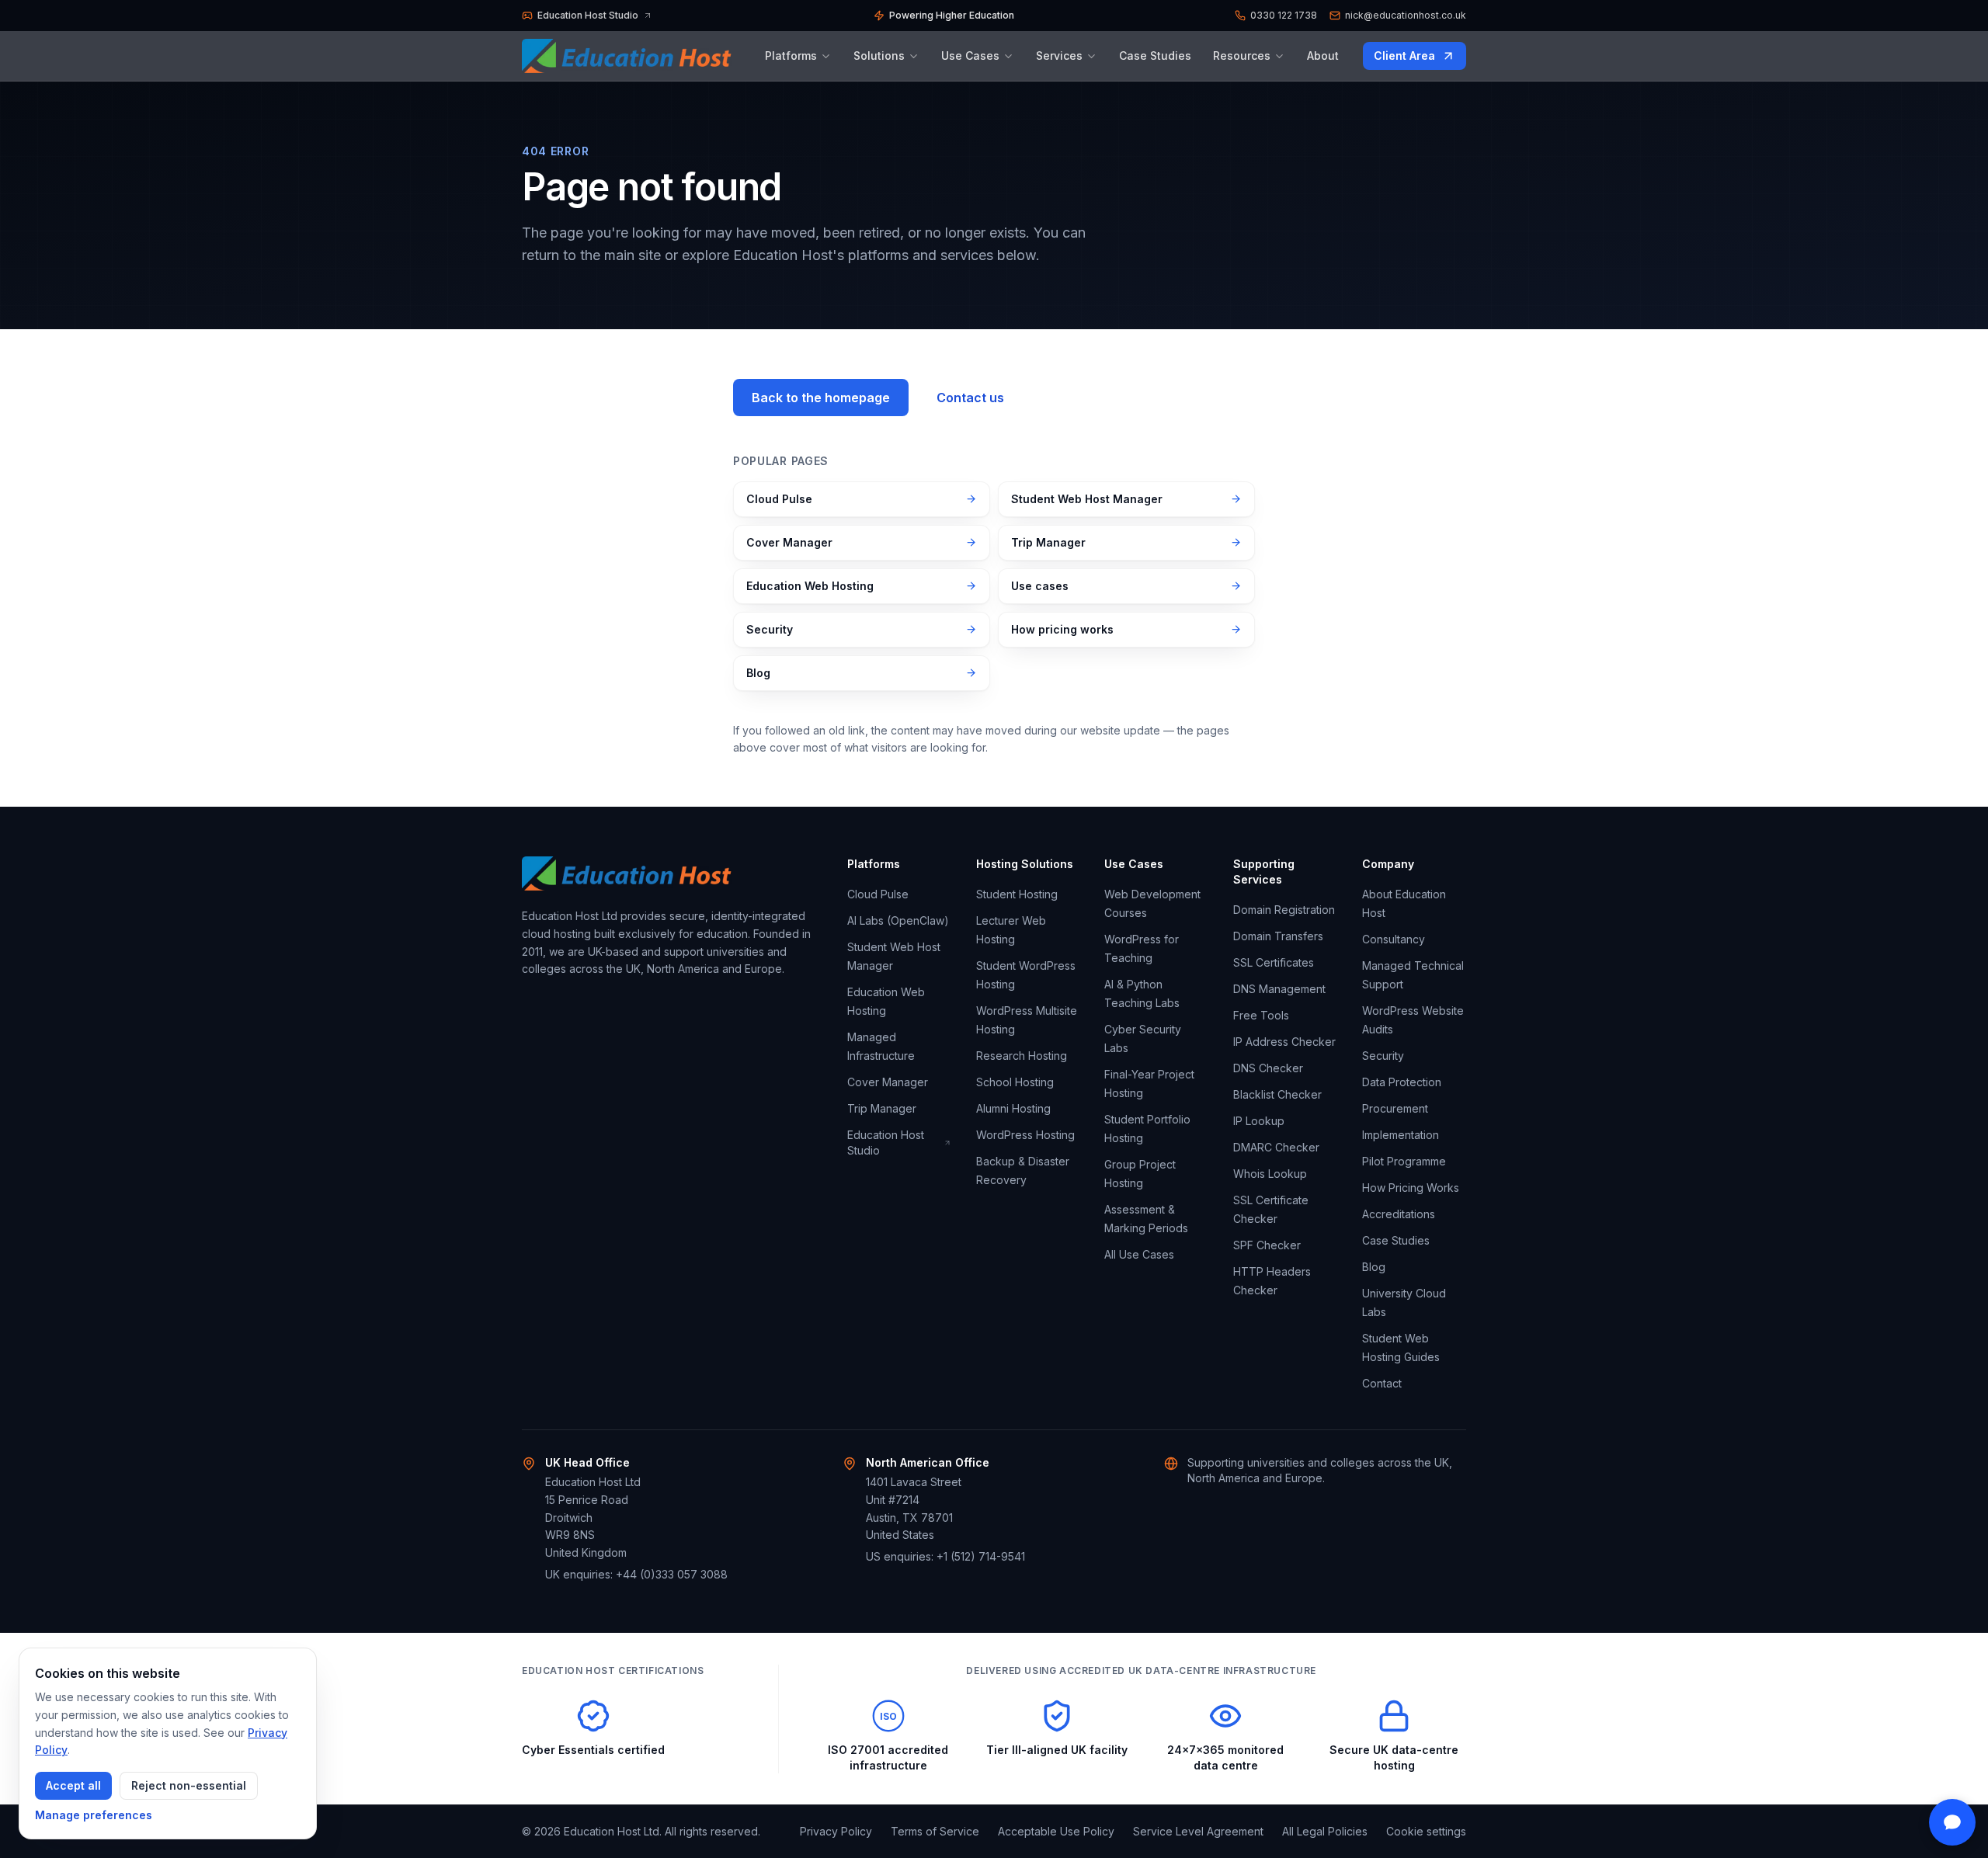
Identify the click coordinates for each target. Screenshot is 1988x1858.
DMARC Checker (1276, 1147)
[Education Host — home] (631, 56)
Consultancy (1394, 939)
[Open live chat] (1952, 1822)
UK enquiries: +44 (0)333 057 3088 (636, 1574)
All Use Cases (1139, 1254)
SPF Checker (1267, 1245)
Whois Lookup (1270, 1174)
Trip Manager (1048, 542)
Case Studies (1155, 56)
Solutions (879, 56)
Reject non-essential (189, 1785)
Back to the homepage (821, 398)
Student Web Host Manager (1087, 499)
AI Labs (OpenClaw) (898, 920)
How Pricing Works (1411, 1188)
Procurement (1395, 1108)
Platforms (791, 56)
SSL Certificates (1274, 962)
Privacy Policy (836, 1831)
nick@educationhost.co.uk (1406, 15)
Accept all (73, 1785)
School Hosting (1015, 1082)
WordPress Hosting (1025, 1135)
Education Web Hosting (810, 586)
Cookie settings (1426, 1831)
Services (1059, 56)
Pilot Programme (1404, 1161)
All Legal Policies (1325, 1831)
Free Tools (1261, 1015)
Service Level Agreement (1198, 1831)
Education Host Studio (895, 1143)
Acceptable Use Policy (1056, 1831)
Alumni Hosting (1013, 1108)
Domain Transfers (1278, 936)
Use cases (1040, 586)
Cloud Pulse (779, 499)
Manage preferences (94, 1815)
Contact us (970, 398)
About (1323, 56)
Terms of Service (935, 1831)
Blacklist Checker (1277, 1094)
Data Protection (1402, 1082)
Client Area (1420, 59)
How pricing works (1062, 629)
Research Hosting (1022, 1056)
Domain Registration (1284, 910)
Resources (1242, 56)
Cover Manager (789, 542)
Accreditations (1399, 1214)
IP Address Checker (1284, 1042)
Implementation (1401, 1135)
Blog (758, 673)
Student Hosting (1017, 894)
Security (770, 629)
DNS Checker (1268, 1068)
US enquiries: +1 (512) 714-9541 (945, 1556)
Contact (1382, 1383)
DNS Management (1279, 989)
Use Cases (970, 56)
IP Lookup (1259, 1121)
